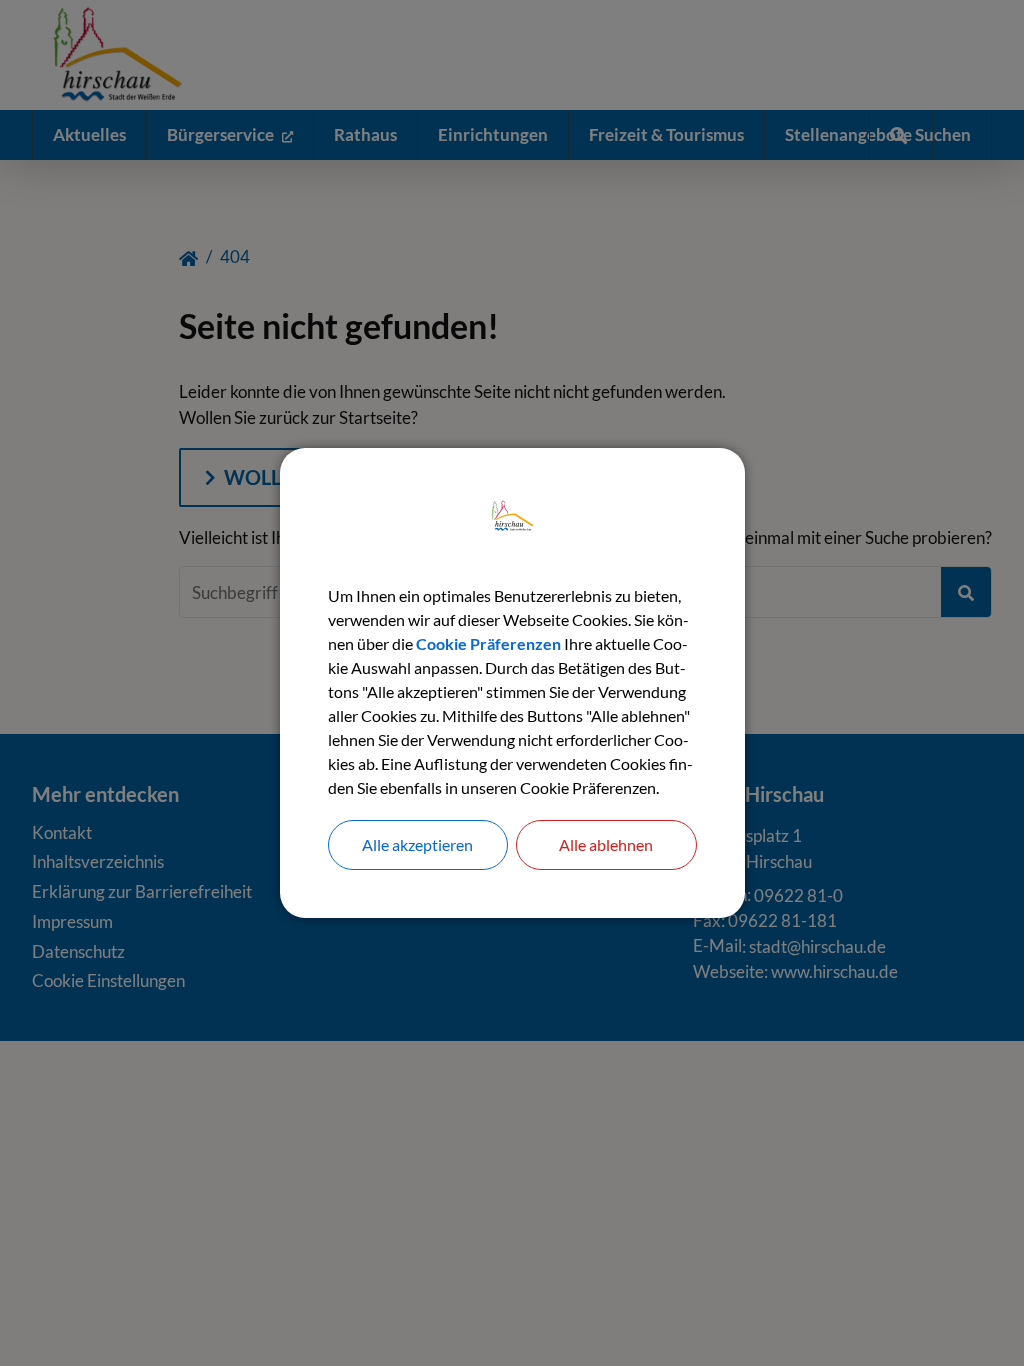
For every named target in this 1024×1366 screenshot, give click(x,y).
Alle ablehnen (606, 844)
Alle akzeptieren (417, 844)
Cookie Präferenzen (488, 643)
